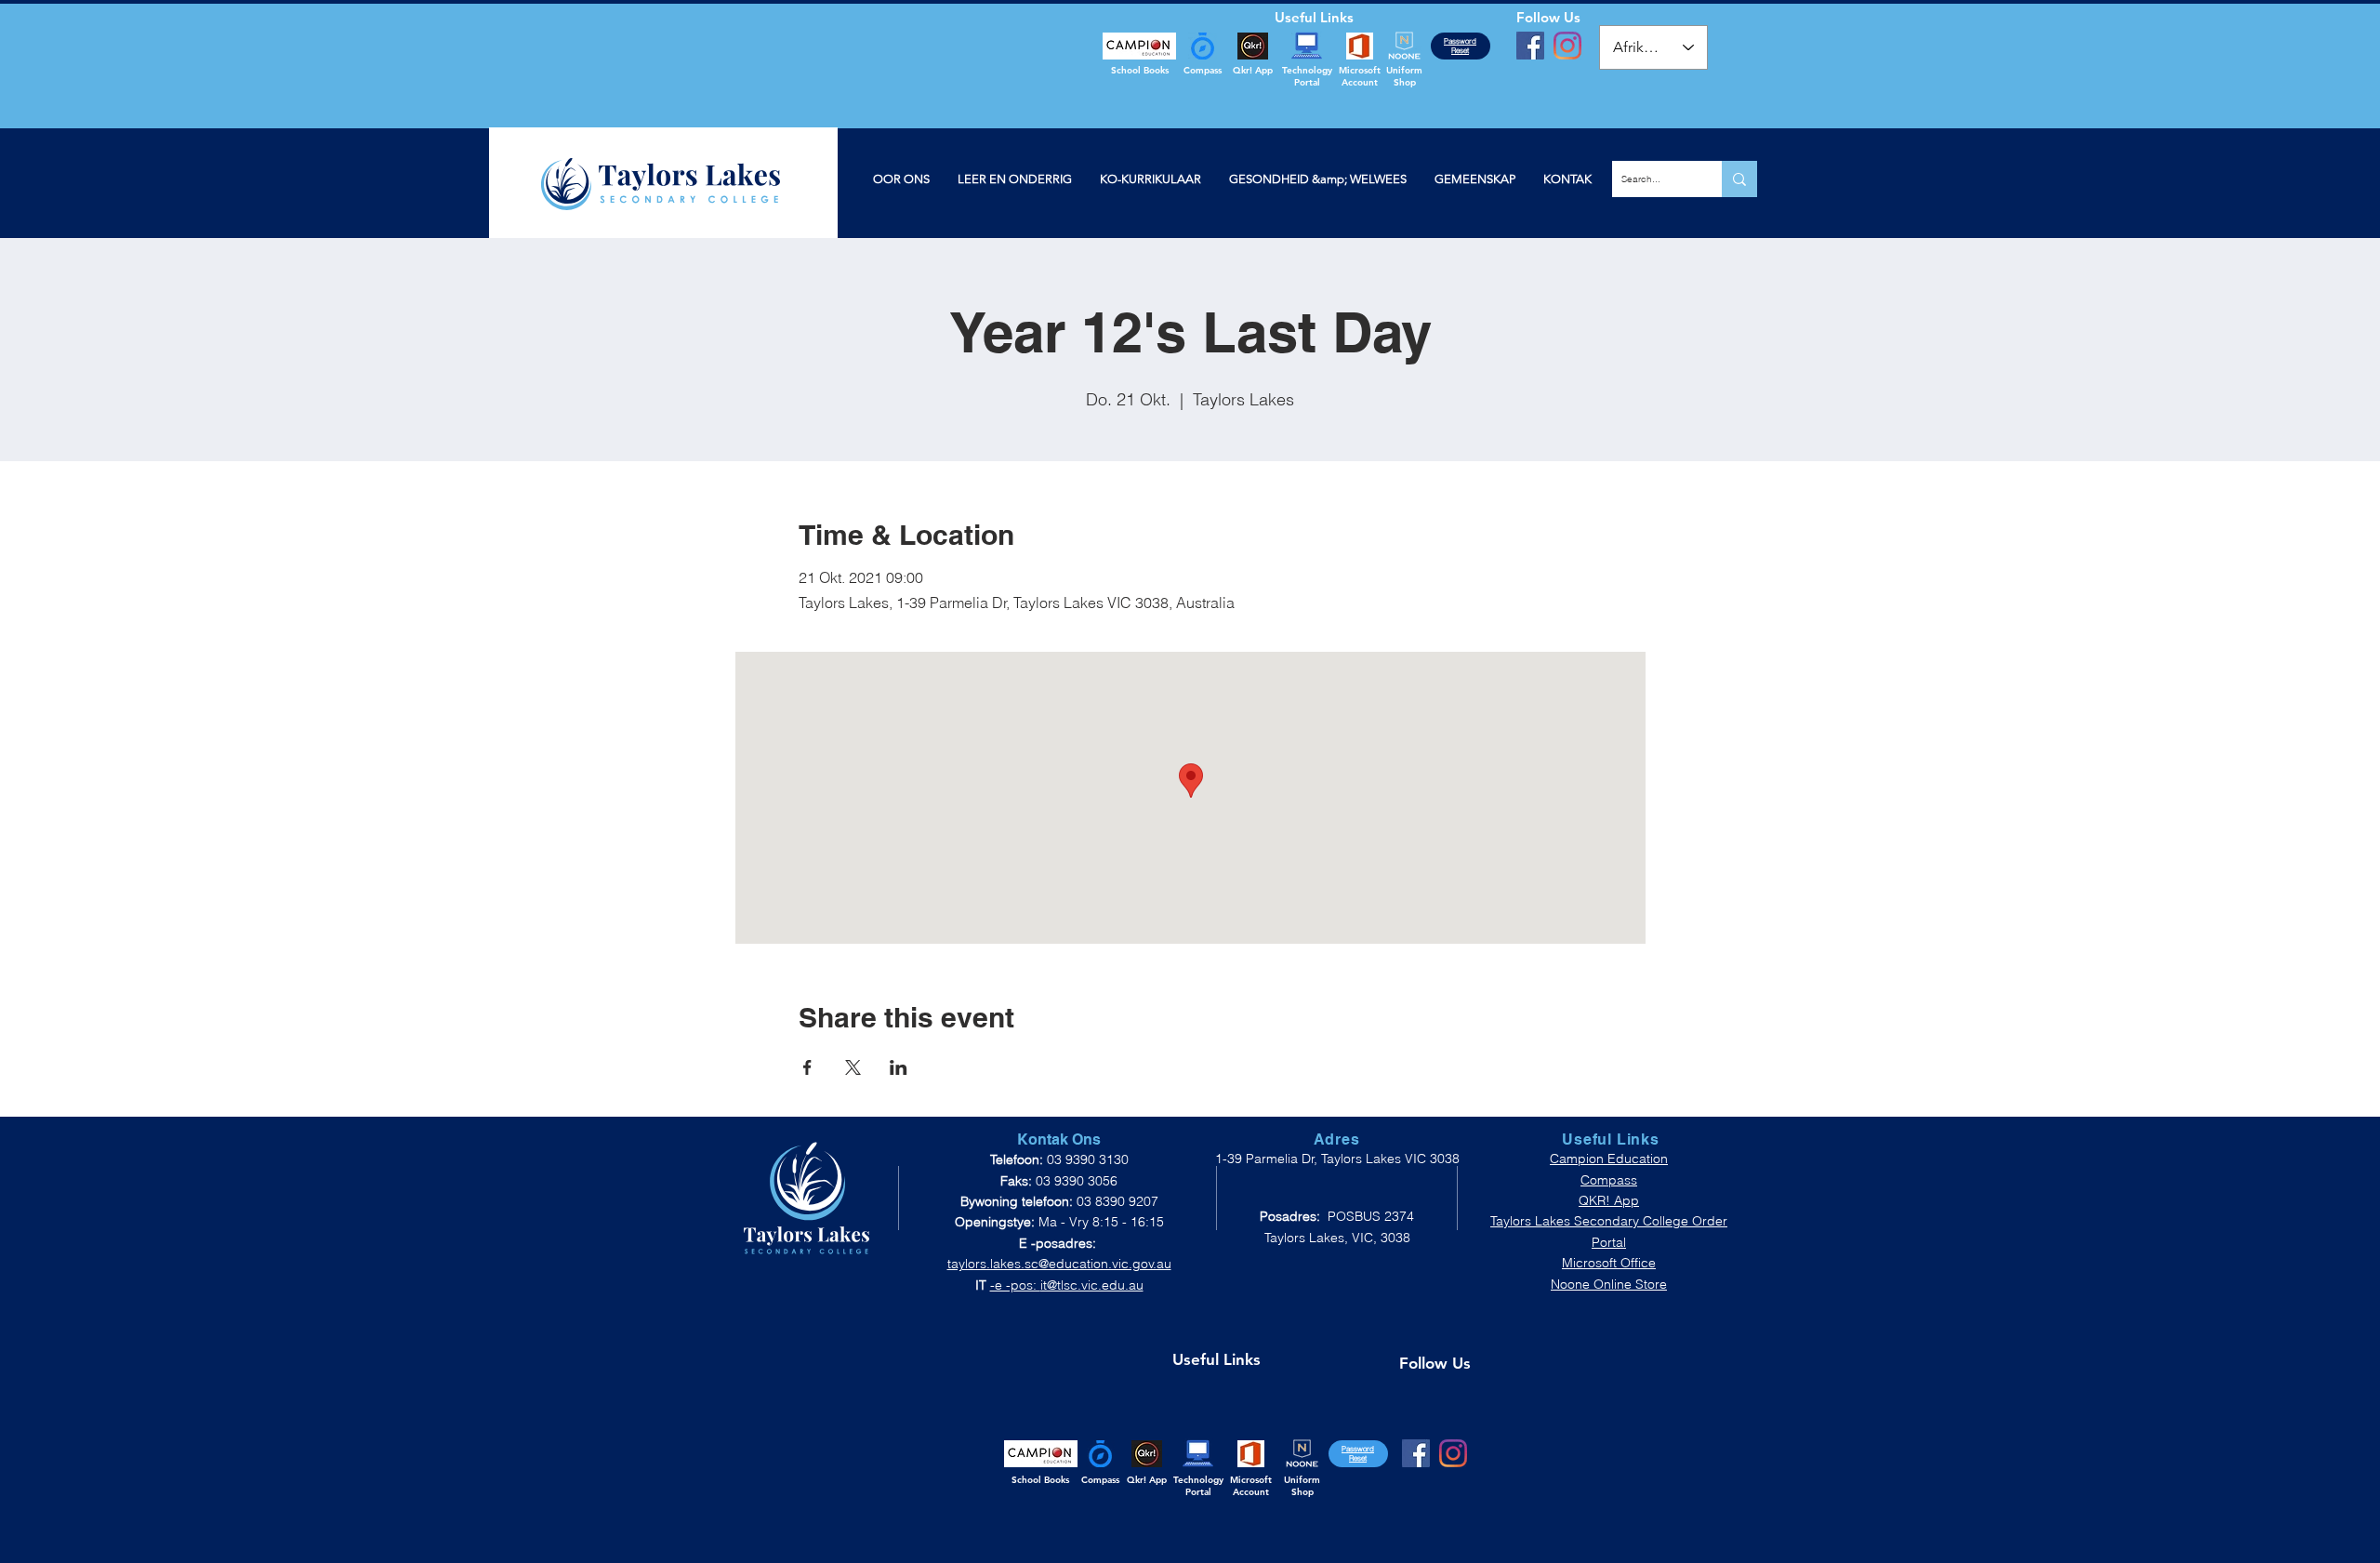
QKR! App (1609, 1200)
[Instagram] (1567, 46)
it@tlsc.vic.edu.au (1092, 1285)
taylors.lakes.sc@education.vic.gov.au (1059, 1264)
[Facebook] (1530, 46)
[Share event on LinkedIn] (899, 1067)
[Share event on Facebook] (807, 1067)
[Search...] (1739, 179)
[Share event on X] (853, 1067)
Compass (1609, 1180)
